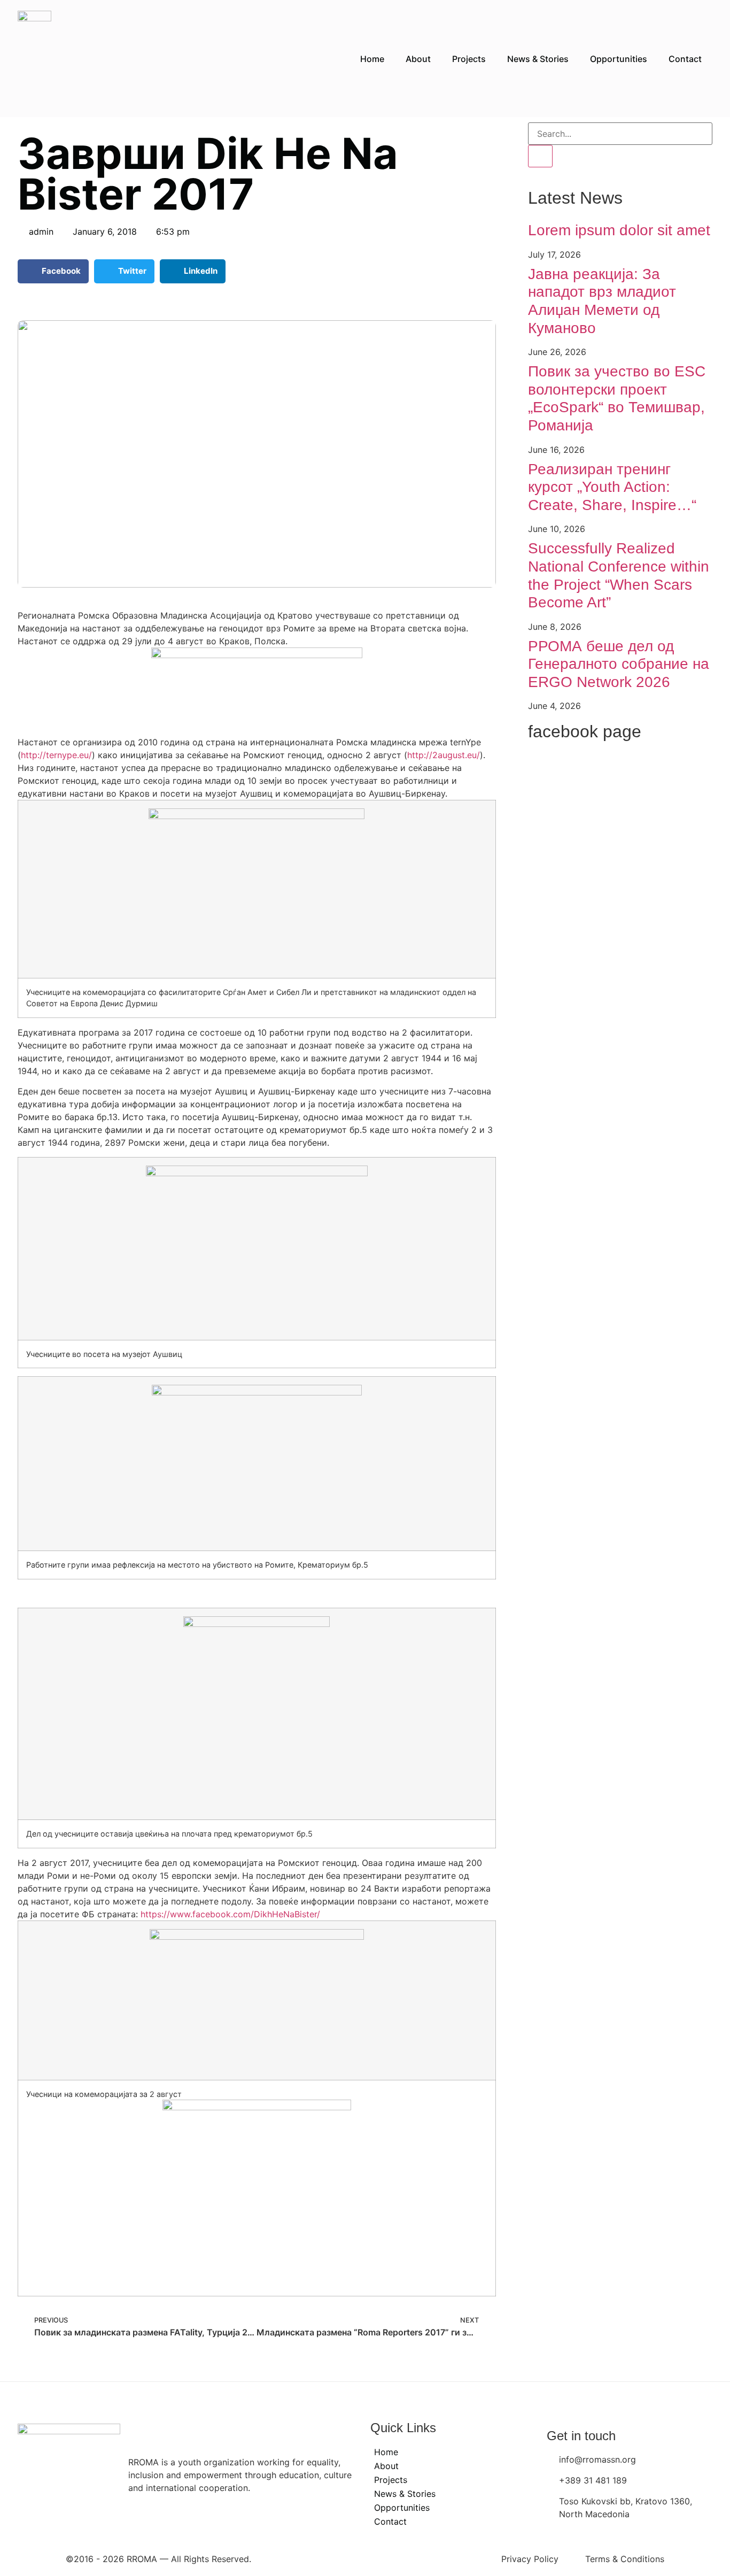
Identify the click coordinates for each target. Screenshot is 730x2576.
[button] (53, 271)
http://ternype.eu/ (56, 755)
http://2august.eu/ (444, 755)
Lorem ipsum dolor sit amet (619, 230)
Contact (685, 59)
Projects (469, 59)
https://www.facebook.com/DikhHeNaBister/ (230, 1914)
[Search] (540, 156)
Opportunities (619, 59)
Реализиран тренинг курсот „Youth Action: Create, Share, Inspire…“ (612, 487)
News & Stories (538, 59)
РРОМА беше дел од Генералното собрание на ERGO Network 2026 (619, 664)
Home (372, 59)
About (418, 59)
